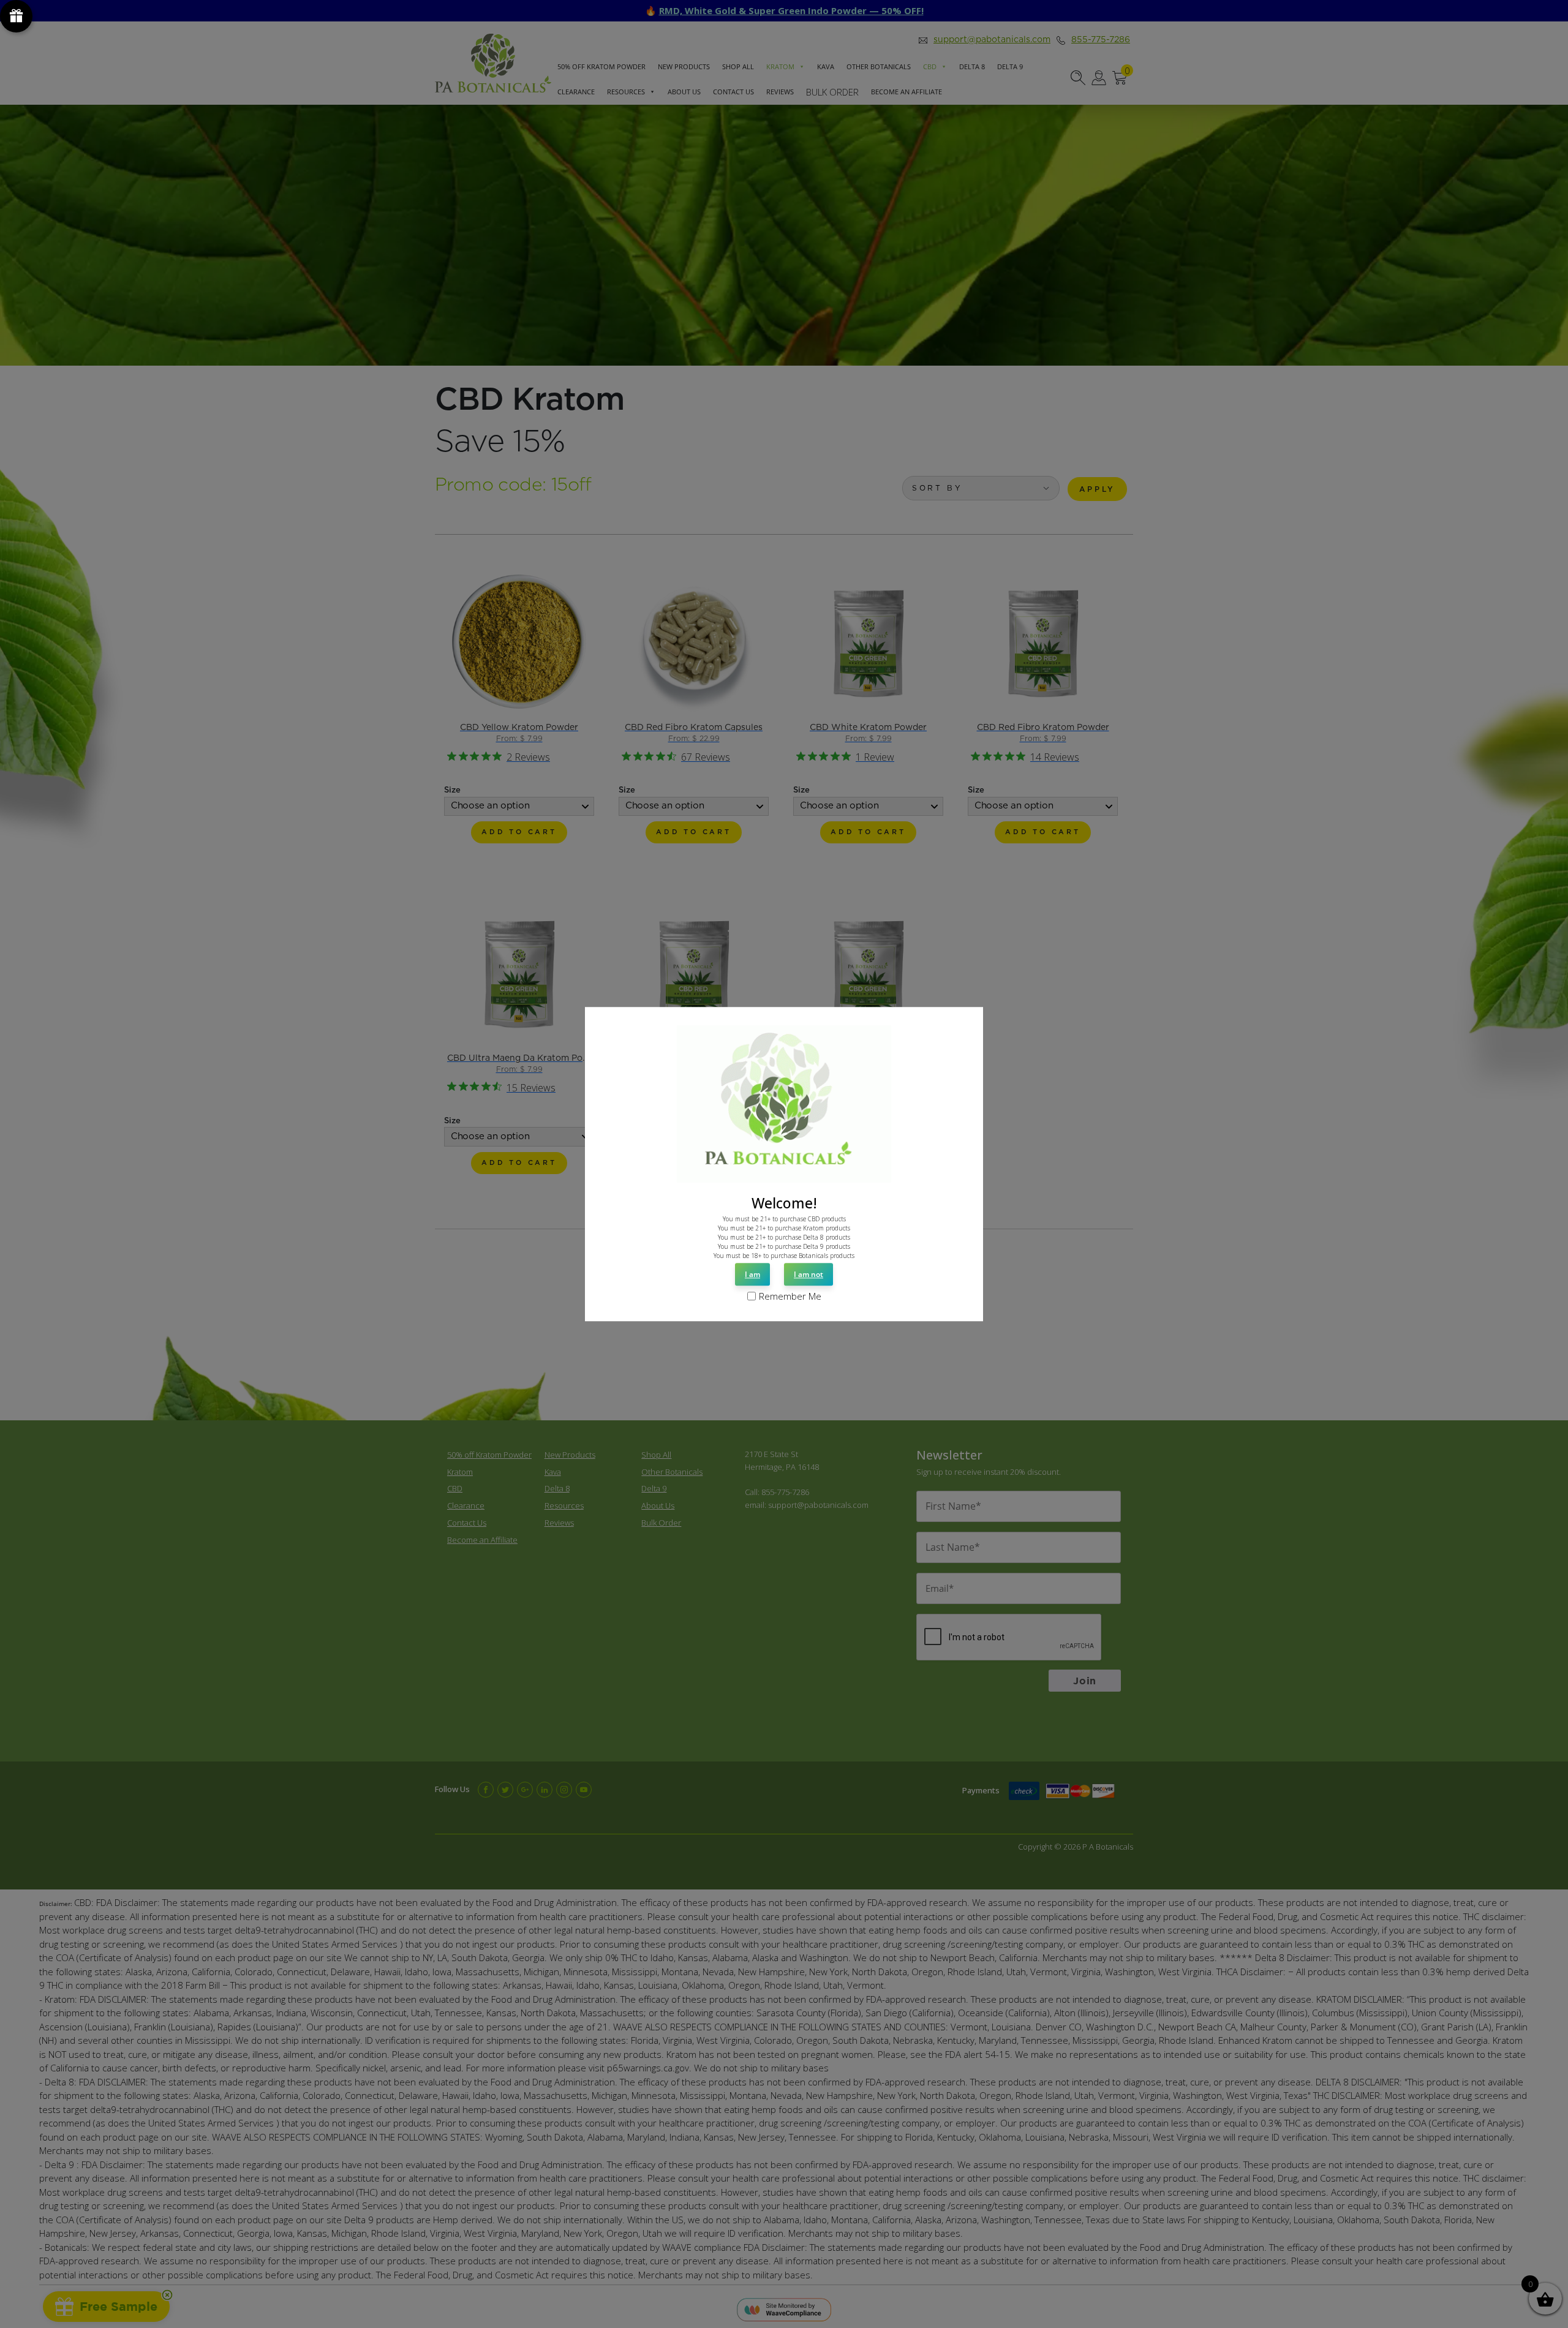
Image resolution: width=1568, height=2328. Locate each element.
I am (752, 1275)
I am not (809, 1275)
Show (16, 16)
